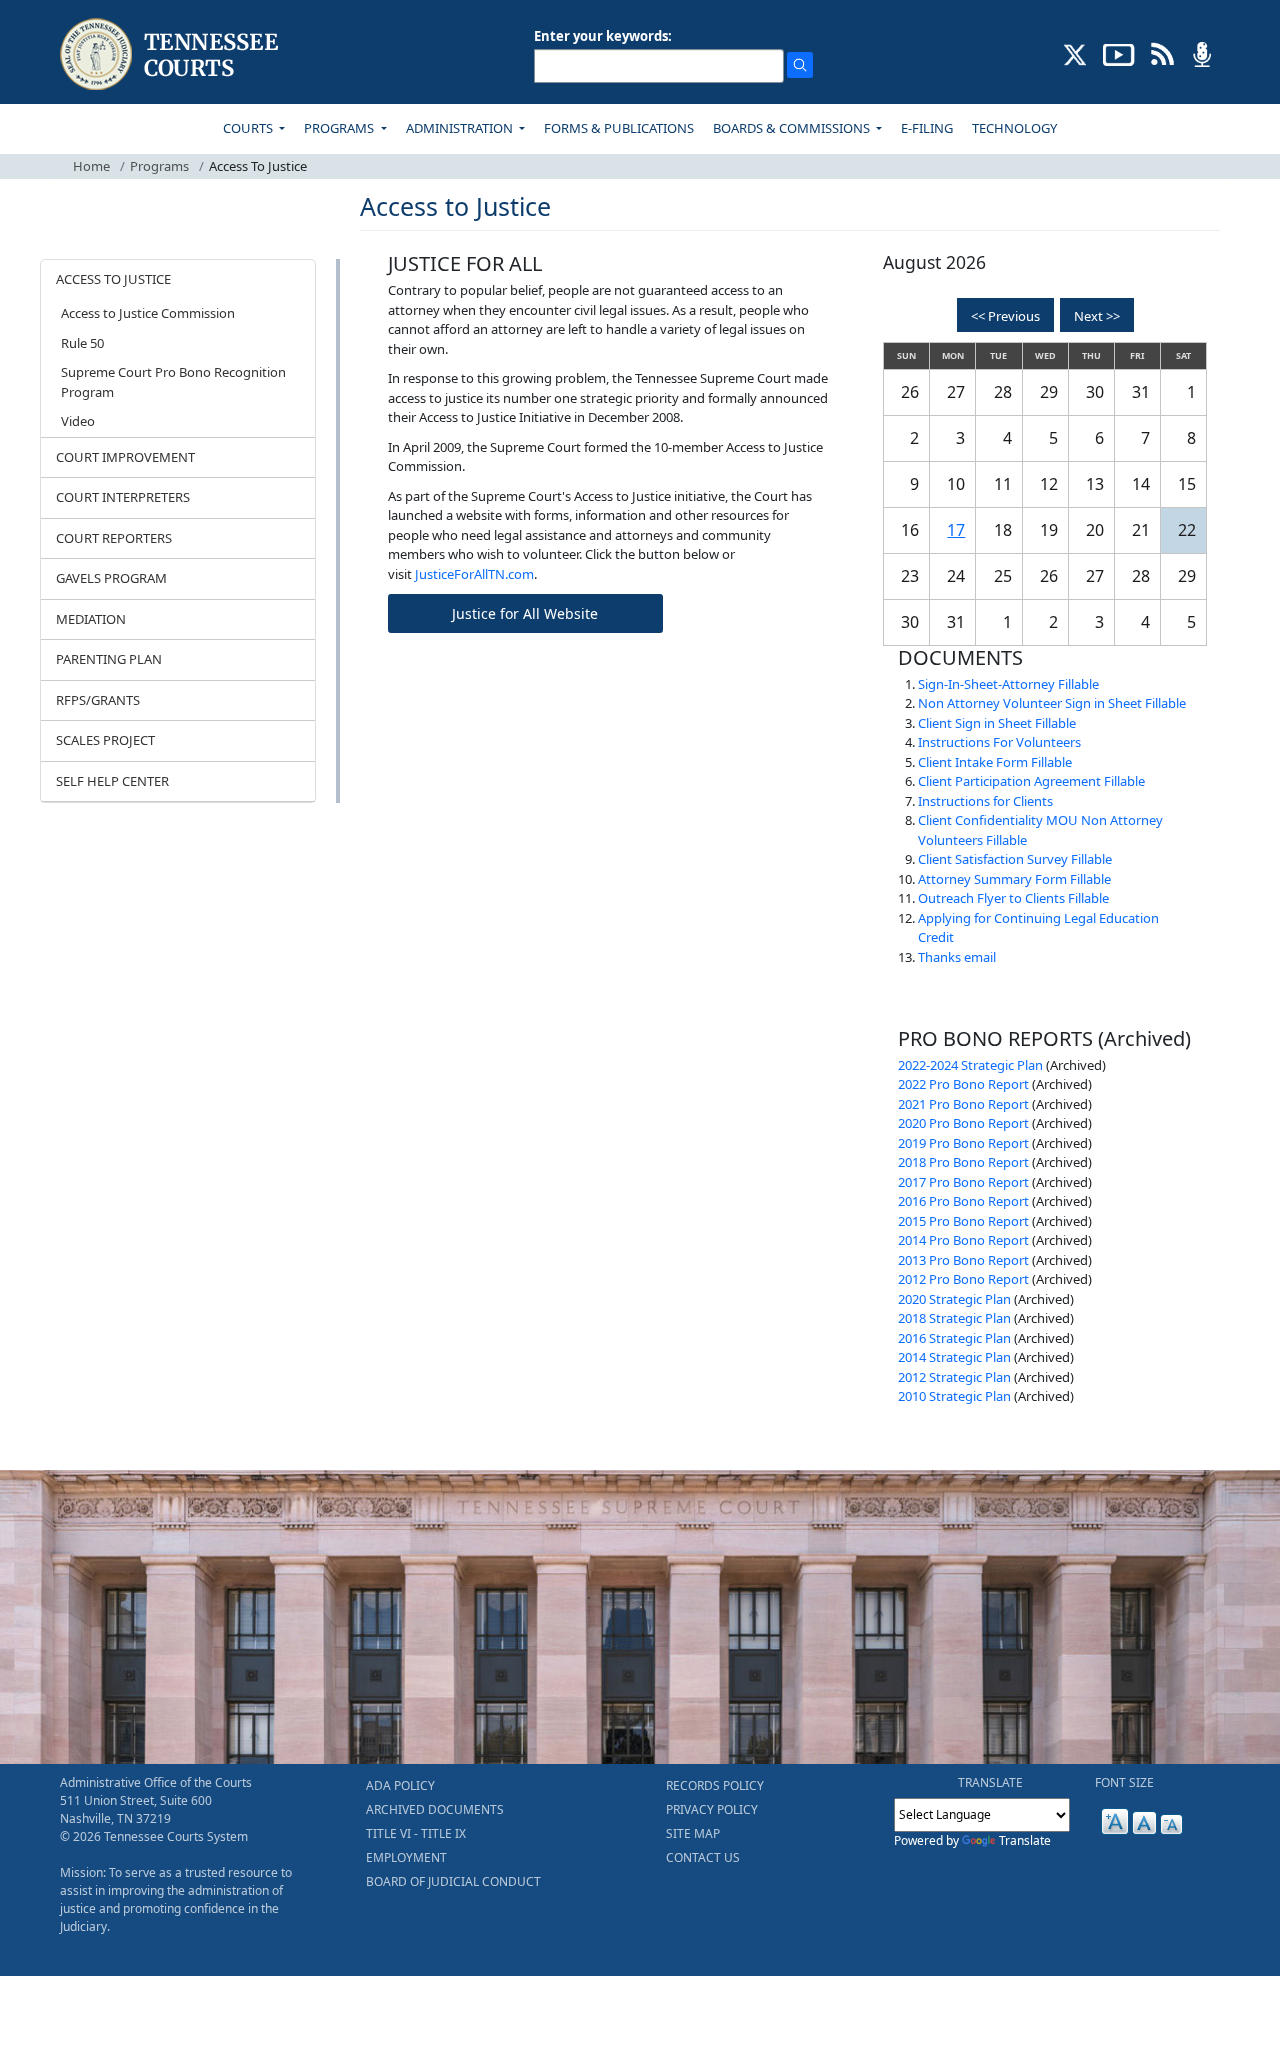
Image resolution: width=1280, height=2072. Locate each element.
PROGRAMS (340, 128)
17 (956, 530)
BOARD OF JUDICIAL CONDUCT (453, 1881)
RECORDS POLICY (715, 1785)
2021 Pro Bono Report (963, 1104)
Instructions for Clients (985, 801)
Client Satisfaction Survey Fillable (1015, 859)
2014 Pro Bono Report (963, 1240)
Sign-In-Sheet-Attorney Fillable (1008, 684)
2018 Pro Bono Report (963, 1162)
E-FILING (927, 128)
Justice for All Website (525, 613)
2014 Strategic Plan (954, 1357)
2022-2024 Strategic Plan (970, 1065)
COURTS (249, 128)
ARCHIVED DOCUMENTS (435, 1809)
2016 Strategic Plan (954, 1338)
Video (78, 421)
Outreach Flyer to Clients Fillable (1013, 898)
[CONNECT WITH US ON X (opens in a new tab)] (1075, 53)
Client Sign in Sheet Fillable (997, 723)
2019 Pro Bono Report (963, 1143)
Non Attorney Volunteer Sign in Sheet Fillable (1052, 703)
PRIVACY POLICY (712, 1809)
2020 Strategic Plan (954, 1299)
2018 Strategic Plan (954, 1318)
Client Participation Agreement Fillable (1031, 781)
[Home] (171, 54)
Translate (1025, 1840)
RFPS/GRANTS (98, 700)
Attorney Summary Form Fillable (1014, 879)
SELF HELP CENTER (112, 781)
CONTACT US (703, 1857)
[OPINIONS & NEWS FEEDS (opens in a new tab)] (1162, 53)
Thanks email (957, 957)
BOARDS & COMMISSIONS (793, 128)
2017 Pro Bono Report (963, 1182)
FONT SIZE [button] (1124, 1782)
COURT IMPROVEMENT (125, 457)
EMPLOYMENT (406, 1857)
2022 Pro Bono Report (963, 1084)
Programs (159, 166)
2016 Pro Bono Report (963, 1201)
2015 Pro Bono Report (963, 1221)
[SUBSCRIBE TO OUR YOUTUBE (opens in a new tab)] (1119, 53)
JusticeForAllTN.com (474, 574)
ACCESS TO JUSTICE (113, 279)
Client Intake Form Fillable (995, 762)
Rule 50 (82, 343)
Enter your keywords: (603, 36)
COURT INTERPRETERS (123, 497)
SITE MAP (693, 1833)
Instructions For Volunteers (999, 742)
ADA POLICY (400, 1785)
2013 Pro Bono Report (963, 1260)
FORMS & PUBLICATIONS (619, 128)
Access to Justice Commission (148, 313)
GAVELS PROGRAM (111, 578)
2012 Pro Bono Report (963, 1279)
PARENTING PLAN (109, 659)
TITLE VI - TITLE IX (416, 1833)
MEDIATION (91, 619)
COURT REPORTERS (114, 538)
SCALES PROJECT (105, 740)
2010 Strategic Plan (954, 1396)
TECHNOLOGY (1014, 128)
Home (91, 166)
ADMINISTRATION (461, 128)
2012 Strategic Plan (954, 1377)
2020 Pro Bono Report (963, 1123)
